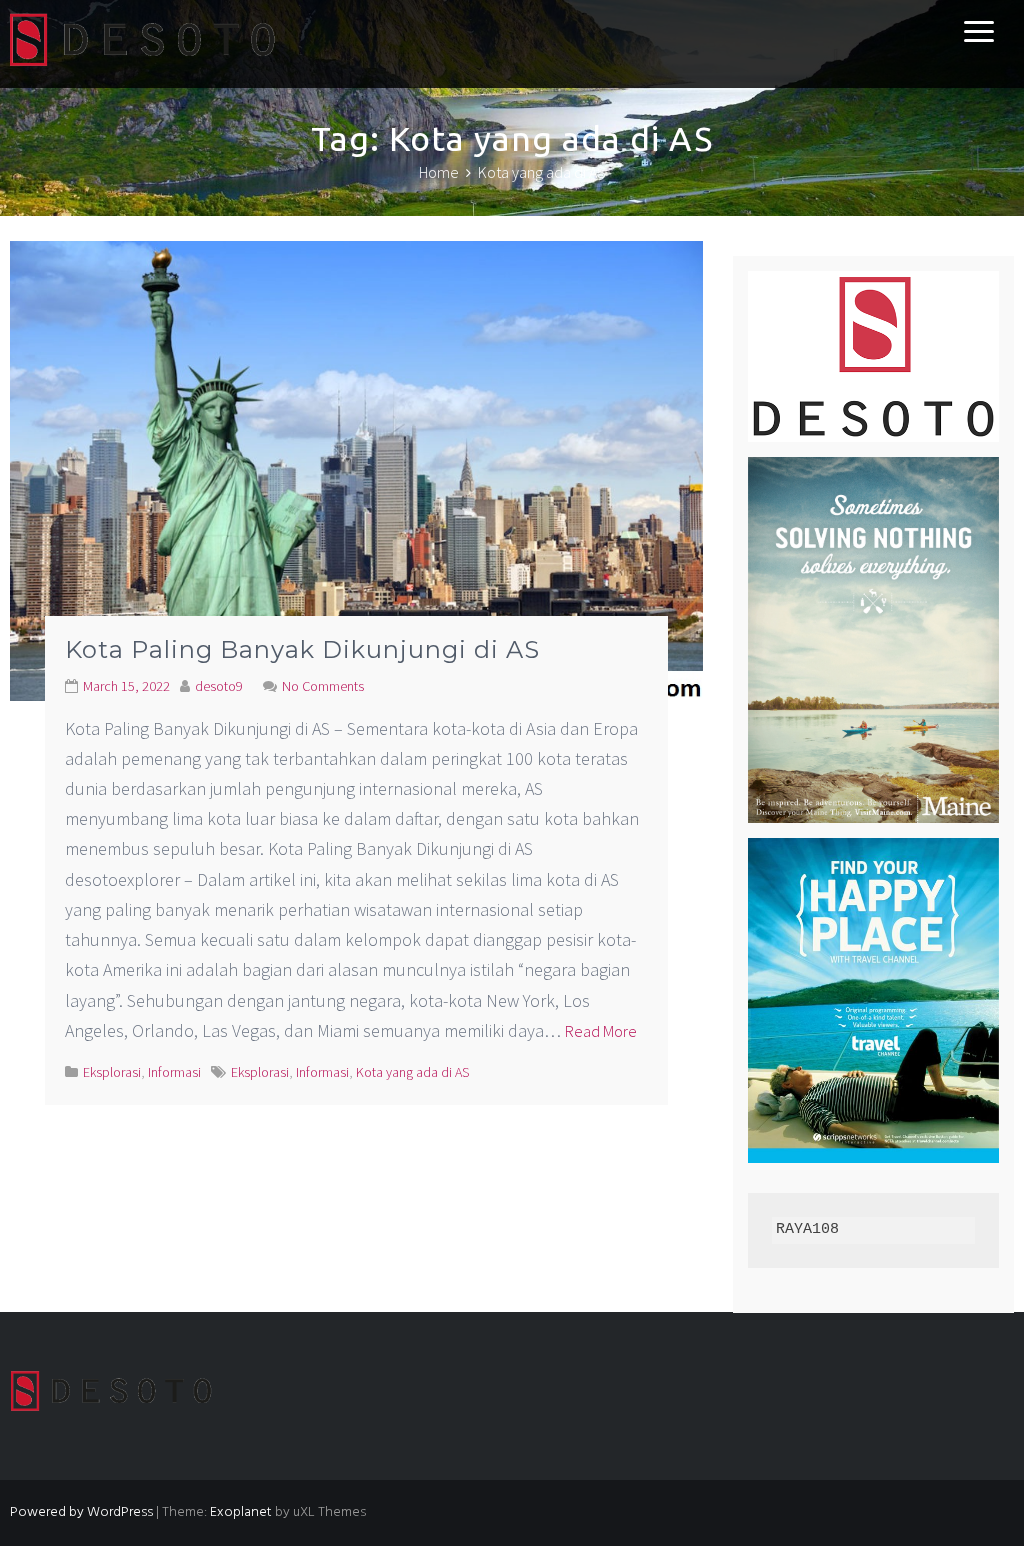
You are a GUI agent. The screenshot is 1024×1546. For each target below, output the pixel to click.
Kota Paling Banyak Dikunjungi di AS (302, 649)
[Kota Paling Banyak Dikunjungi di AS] (356, 468)
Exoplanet (241, 1512)
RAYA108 (807, 1229)
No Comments (323, 686)
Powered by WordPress (81, 1512)
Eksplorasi (112, 1072)
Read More (601, 1031)
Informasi (174, 1072)
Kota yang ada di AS (412, 1072)
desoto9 (219, 686)
